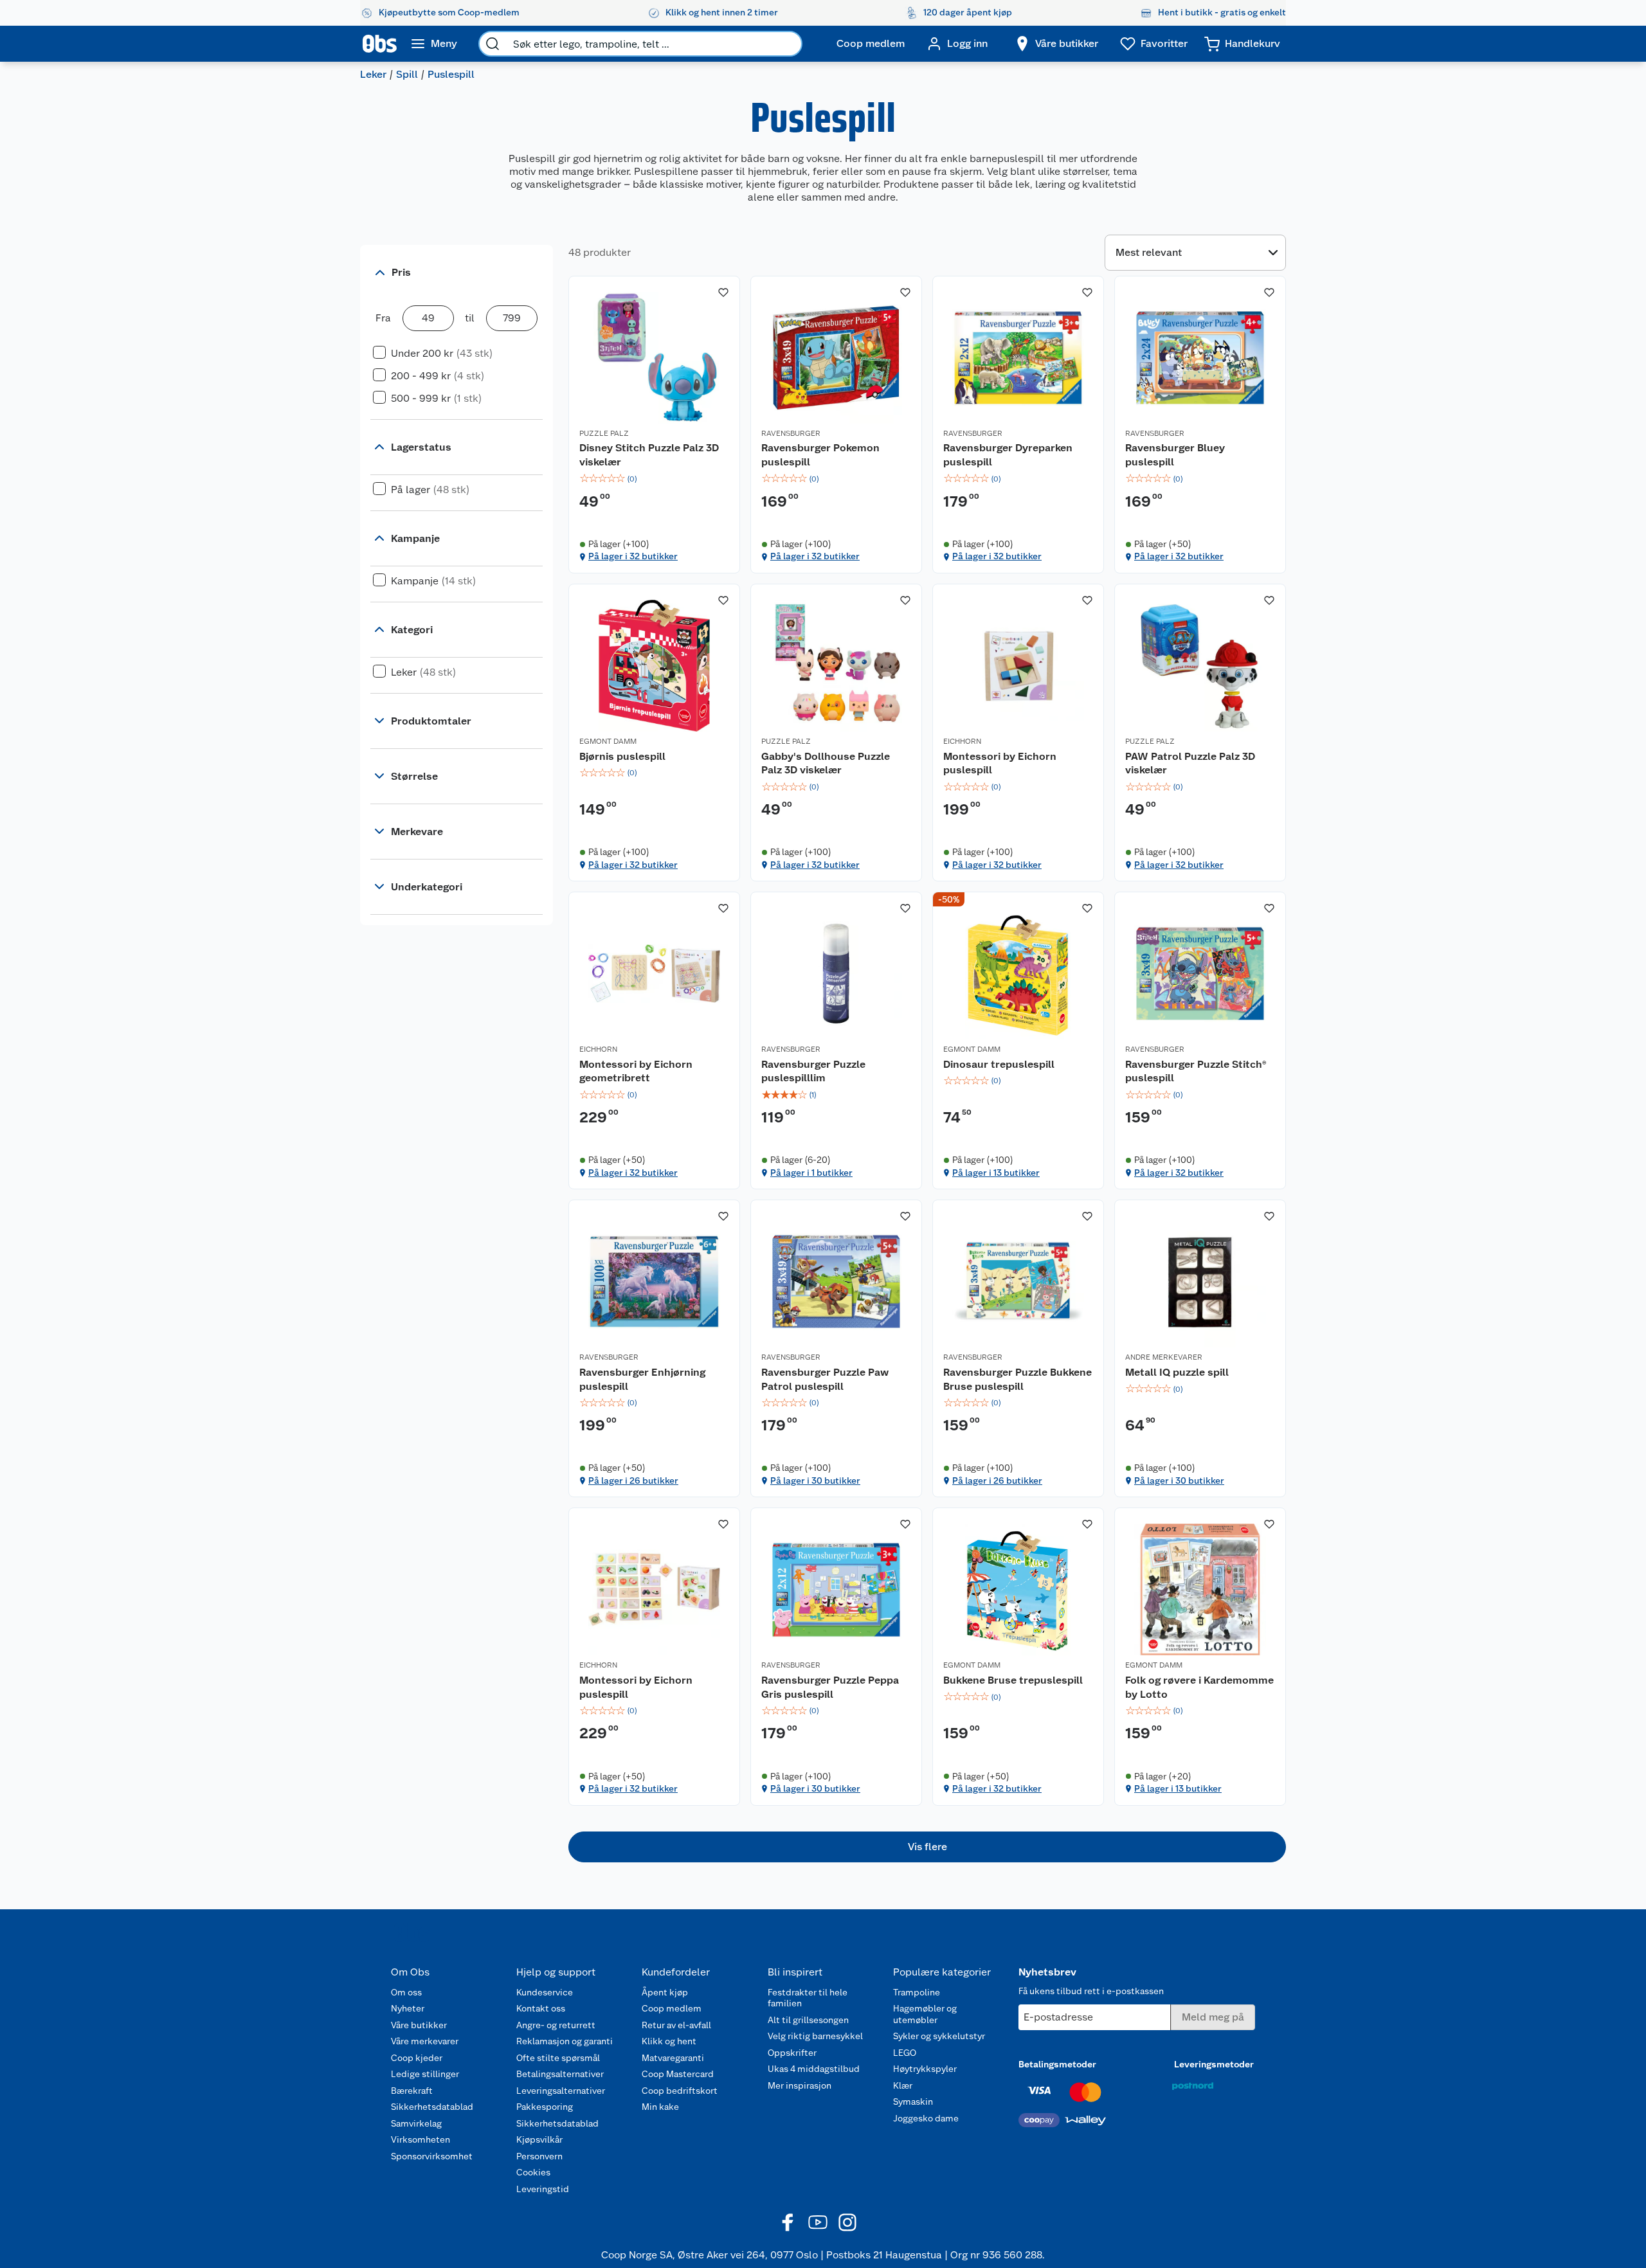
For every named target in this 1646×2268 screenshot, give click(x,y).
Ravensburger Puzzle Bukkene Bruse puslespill (1017, 1379)
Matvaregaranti (673, 2058)
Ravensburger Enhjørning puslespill (642, 1379)
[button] (927, 1847)
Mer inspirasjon (800, 2085)
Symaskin (913, 2101)
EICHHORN (962, 741)
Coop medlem (672, 2008)
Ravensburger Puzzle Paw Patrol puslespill (825, 1379)
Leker (373, 74)
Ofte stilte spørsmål (558, 2058)
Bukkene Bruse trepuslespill (1013, 1680)
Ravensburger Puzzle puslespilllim (813, 1071)
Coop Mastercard (678, 2074)
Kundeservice (545, 1992)
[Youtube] (818, 2222)
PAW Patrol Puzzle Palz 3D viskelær (1190, 763)
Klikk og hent (669, 2041)
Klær (903, 2085)
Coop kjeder (417, 2058)
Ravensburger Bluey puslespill (1175, 455)
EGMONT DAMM (608, 741)
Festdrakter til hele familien (808, 1998)
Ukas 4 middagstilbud (814, 2069)
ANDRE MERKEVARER (1164, 1357)
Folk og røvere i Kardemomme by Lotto (1199, 1687)
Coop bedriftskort (680, 2091)
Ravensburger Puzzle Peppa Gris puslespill (830, 1687)
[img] (654, 479)
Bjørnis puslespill (622, 756)
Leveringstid (543, 2189)
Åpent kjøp (665, 1992)
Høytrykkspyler (925, 2069)
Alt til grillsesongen (808, 2020)
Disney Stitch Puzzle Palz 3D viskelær (649, 455)
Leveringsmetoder (1214, 2064)
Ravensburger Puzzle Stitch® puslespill (1196, 1071)
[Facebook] (788, 2222)
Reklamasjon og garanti (565, 2041)
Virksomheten (421, 2139)
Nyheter (408, 2008)
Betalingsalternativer (560, 2074)
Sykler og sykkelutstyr (939, 2036)
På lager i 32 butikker (633, 556)
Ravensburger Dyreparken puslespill (1008, 455)
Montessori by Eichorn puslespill (1000, 763)
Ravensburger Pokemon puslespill (820, 455)
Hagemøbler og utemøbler (925, 2014)
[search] (493, 44)
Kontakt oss (541, 2008)
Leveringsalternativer (561, 2091)
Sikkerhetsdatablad (432, 2107)
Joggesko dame (926, 2118)
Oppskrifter (792, 2053)
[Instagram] (847, 2222)
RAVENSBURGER (791, 433)
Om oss (406, 1992)
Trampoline (917, 1992)
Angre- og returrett (556, 2025)
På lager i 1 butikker (811, 1173)
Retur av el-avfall (676, 2025)
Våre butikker (419, 2025)
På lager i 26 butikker (633, 1480)
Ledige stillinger (425, 2074)
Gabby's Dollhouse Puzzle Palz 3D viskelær (826, 763)
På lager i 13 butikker (996, 1173)
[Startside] (380, 44)
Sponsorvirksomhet (432, 2156)
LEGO (905, 2053)
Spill (407, 74)
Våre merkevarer (425, 2041)
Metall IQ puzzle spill (1177, 1372)
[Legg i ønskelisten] (723, 292)
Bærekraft (412, 2091)
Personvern (539, 2156)
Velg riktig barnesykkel (815, 2036)
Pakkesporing (545, 2107)
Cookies (533, 2172)
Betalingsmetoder (1057, 2064)
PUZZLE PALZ (604, 433)
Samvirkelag (416, 2123)
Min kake (660, 2107)
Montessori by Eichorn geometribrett (636, 1071)
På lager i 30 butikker (815, 1480)
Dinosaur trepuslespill (999, 1064)
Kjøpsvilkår (539, 2139)
